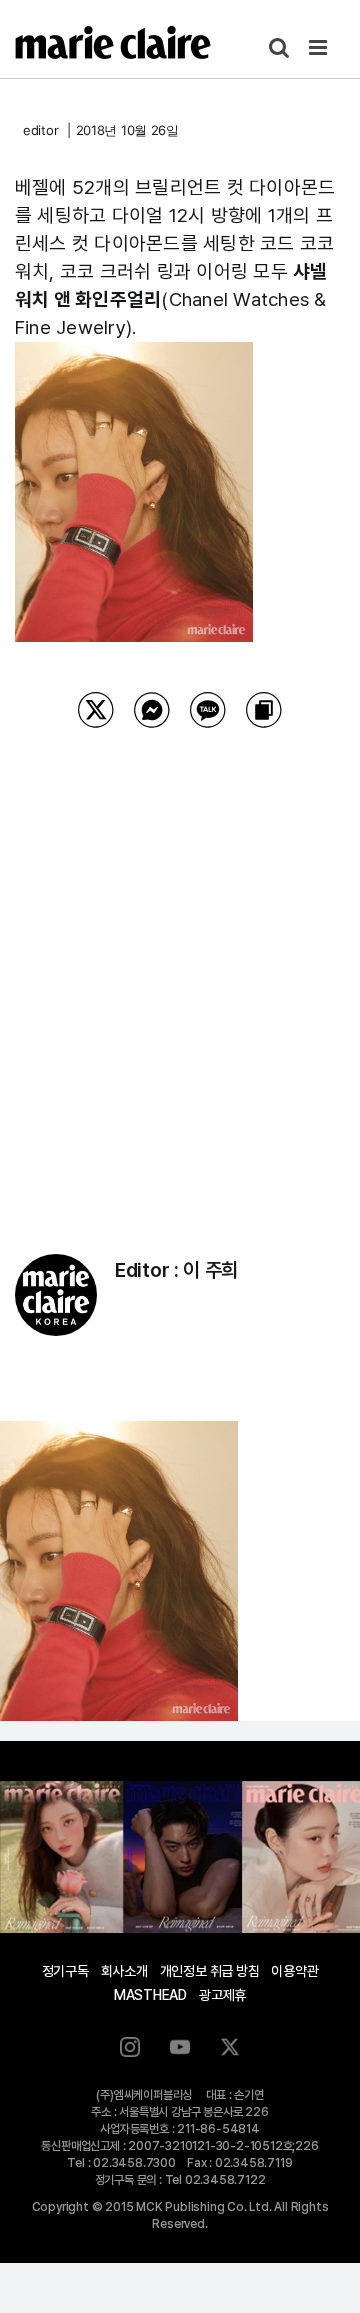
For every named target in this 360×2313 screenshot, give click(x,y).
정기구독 (65, 1971)
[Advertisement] (180, 965)
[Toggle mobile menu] (319, 47)
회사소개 (124, 1971)
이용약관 (294, 1971)
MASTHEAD (150, 1995)
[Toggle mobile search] (279, 47)
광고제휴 (222, 1995)
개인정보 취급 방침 (210, 1971)
